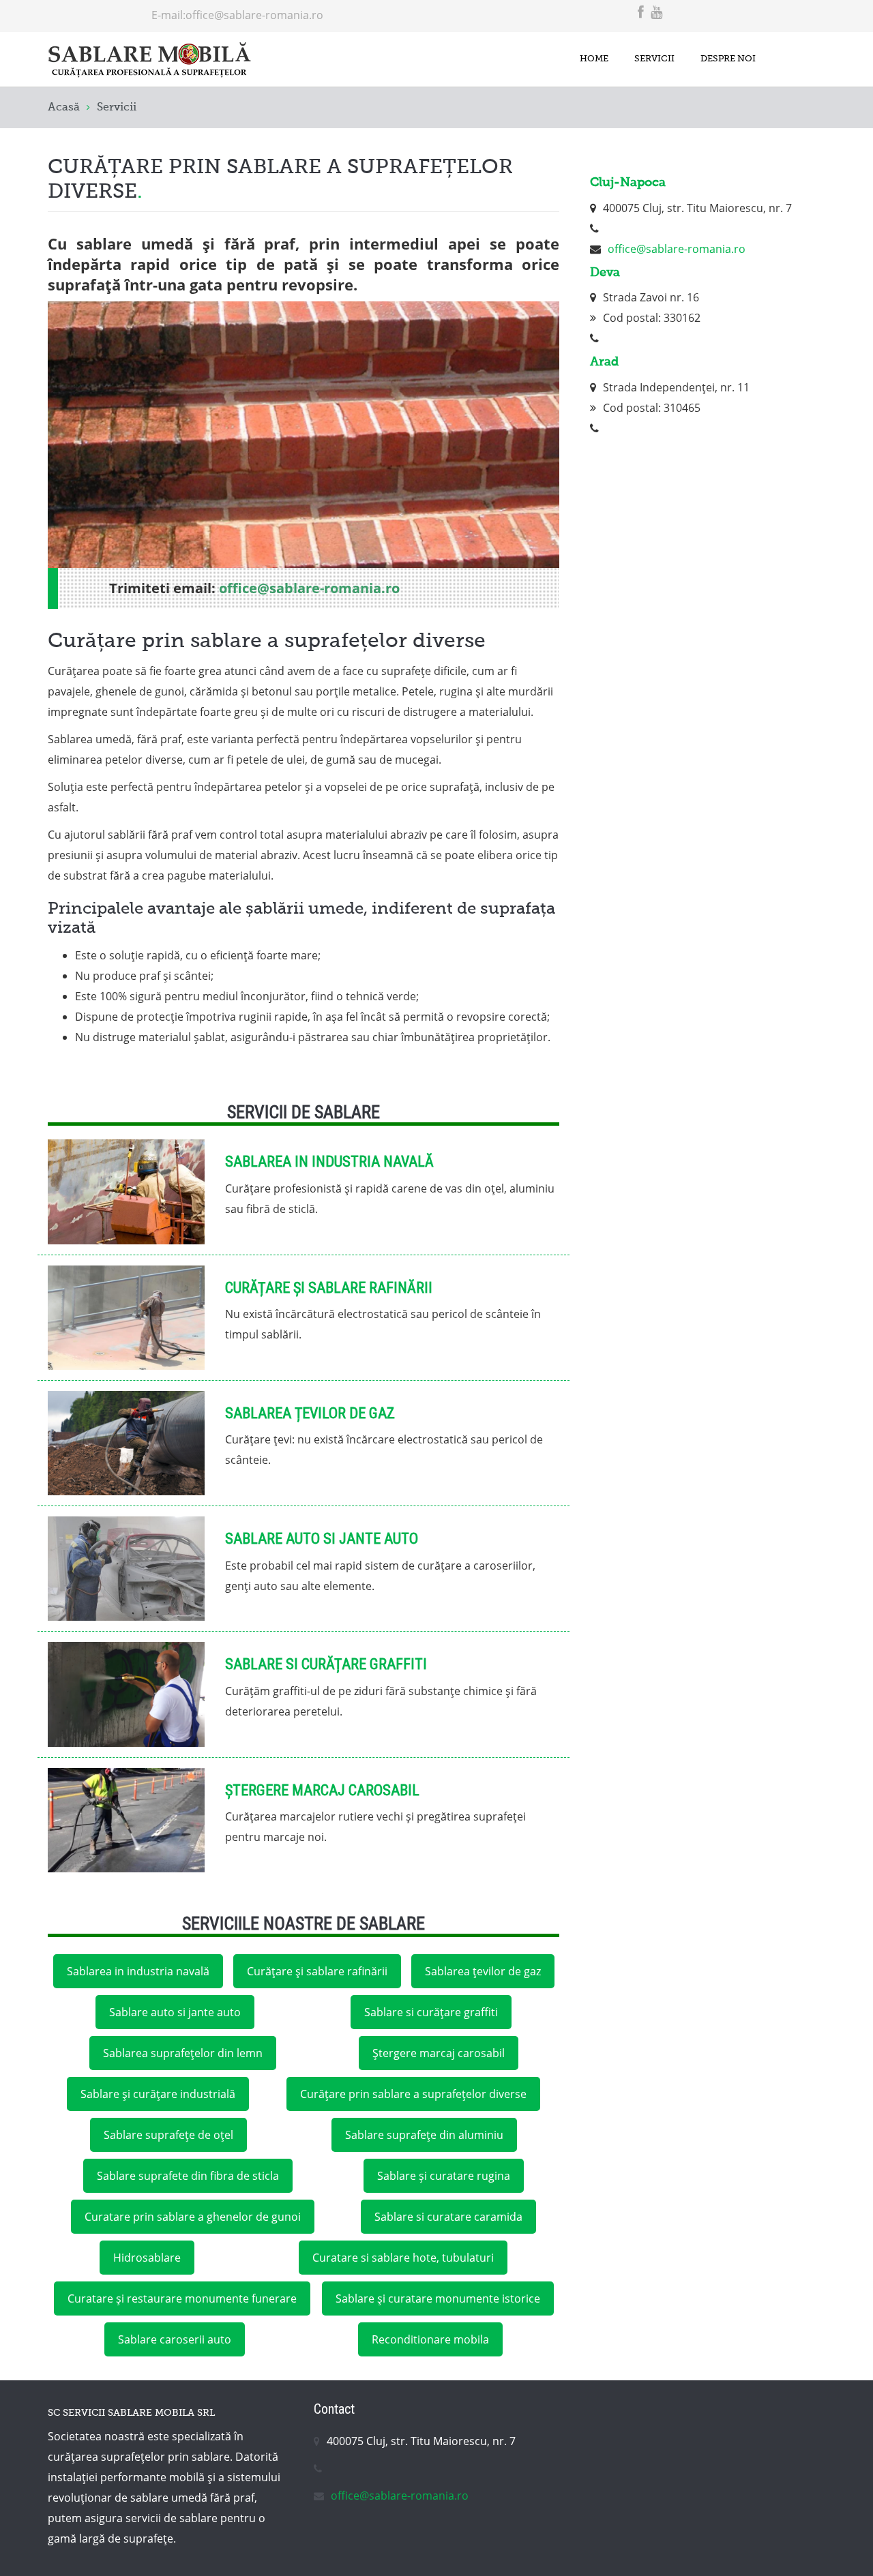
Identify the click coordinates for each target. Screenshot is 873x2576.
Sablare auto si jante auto (322, 1539)
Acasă (64, 108)
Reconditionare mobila (430, 2339)
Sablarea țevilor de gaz (310, 1413)
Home (594, 59)
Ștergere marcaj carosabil (322, 1790)
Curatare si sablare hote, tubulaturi (403, 2258)
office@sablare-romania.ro (254, 15)
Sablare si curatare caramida (448, 2217)
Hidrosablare (147, 2258)
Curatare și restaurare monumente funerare (182, 2298)
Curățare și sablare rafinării (329, 1288)
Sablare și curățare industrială (158, 2094)
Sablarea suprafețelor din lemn (183, 2053)
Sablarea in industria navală (329, 1162)
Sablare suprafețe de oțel (168, 2135)
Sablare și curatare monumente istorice (438, 2298)
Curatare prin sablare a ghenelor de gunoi (193, 2217)
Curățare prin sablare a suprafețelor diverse (413, 2094)
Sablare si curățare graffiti (326, 1664)
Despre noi (728, 59)
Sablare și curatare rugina (444, 2176)
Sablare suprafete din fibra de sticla (188, 2176)
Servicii (654, 59)
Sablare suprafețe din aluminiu (424, 2135)
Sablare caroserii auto (175, 2339)
